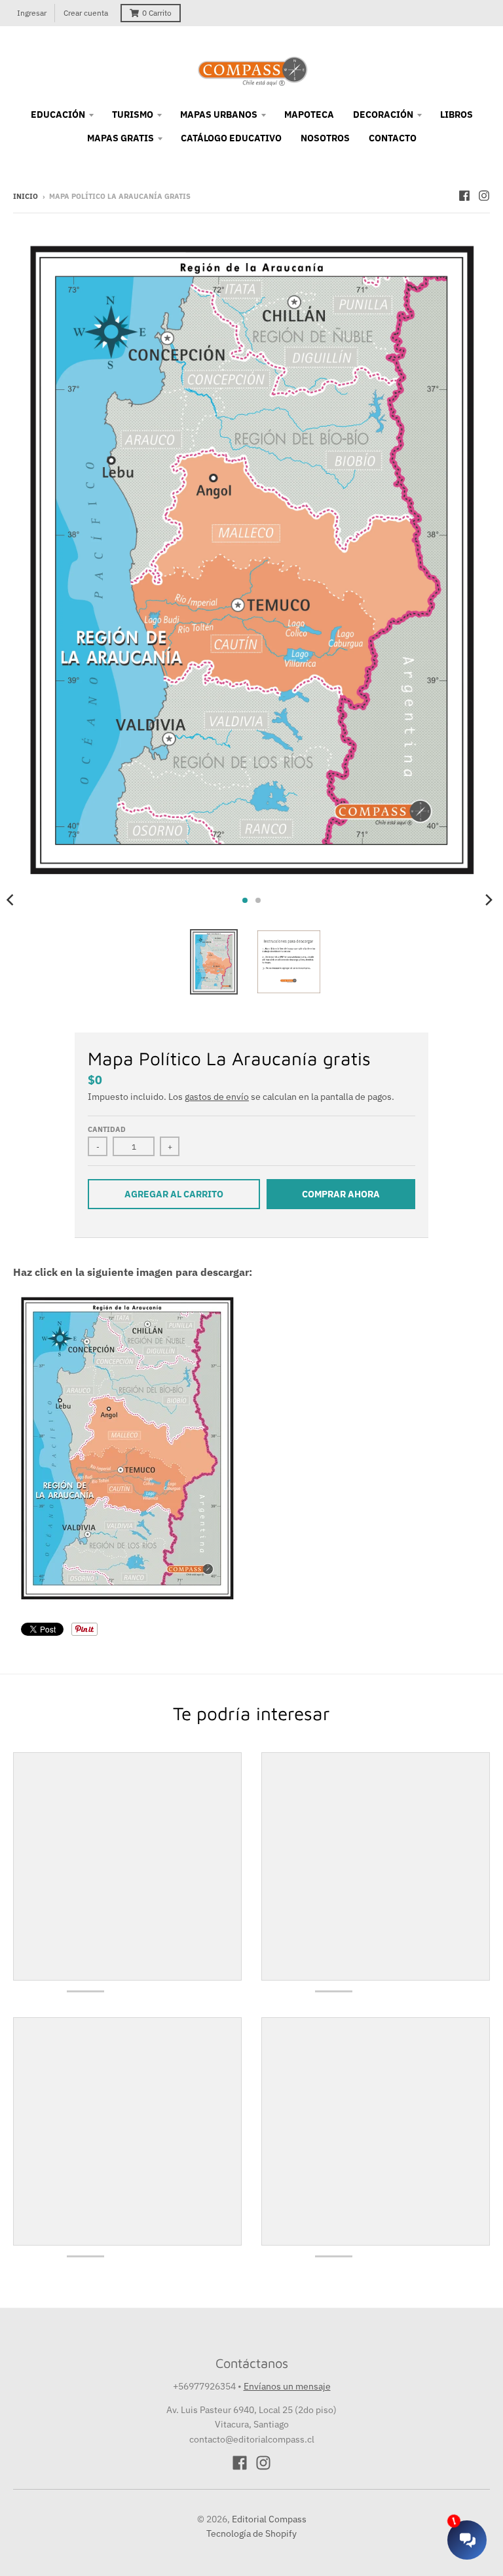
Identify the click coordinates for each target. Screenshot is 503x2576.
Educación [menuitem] (58, 115)
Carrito (157, 13)
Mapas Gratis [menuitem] (121, 138)
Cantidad (107, 1129)
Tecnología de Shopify (251, 2533)
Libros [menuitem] (456, 115)
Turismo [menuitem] (133, 115)
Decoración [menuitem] (383, 115)
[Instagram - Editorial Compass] (484, 196)
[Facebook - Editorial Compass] (464, 196)
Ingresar (32, 13)
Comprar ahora (341, 1194)
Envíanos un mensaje (287, 2386)
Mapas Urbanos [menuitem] (219, 115)
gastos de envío (217, 1097)
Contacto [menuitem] (393, 138)
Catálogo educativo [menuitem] (231, 138)
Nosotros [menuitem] (325, 138)
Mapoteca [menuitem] (309, 115)
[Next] (489, 900)
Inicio (26, 196)
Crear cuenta (86, 13)
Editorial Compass (269, 2519)
